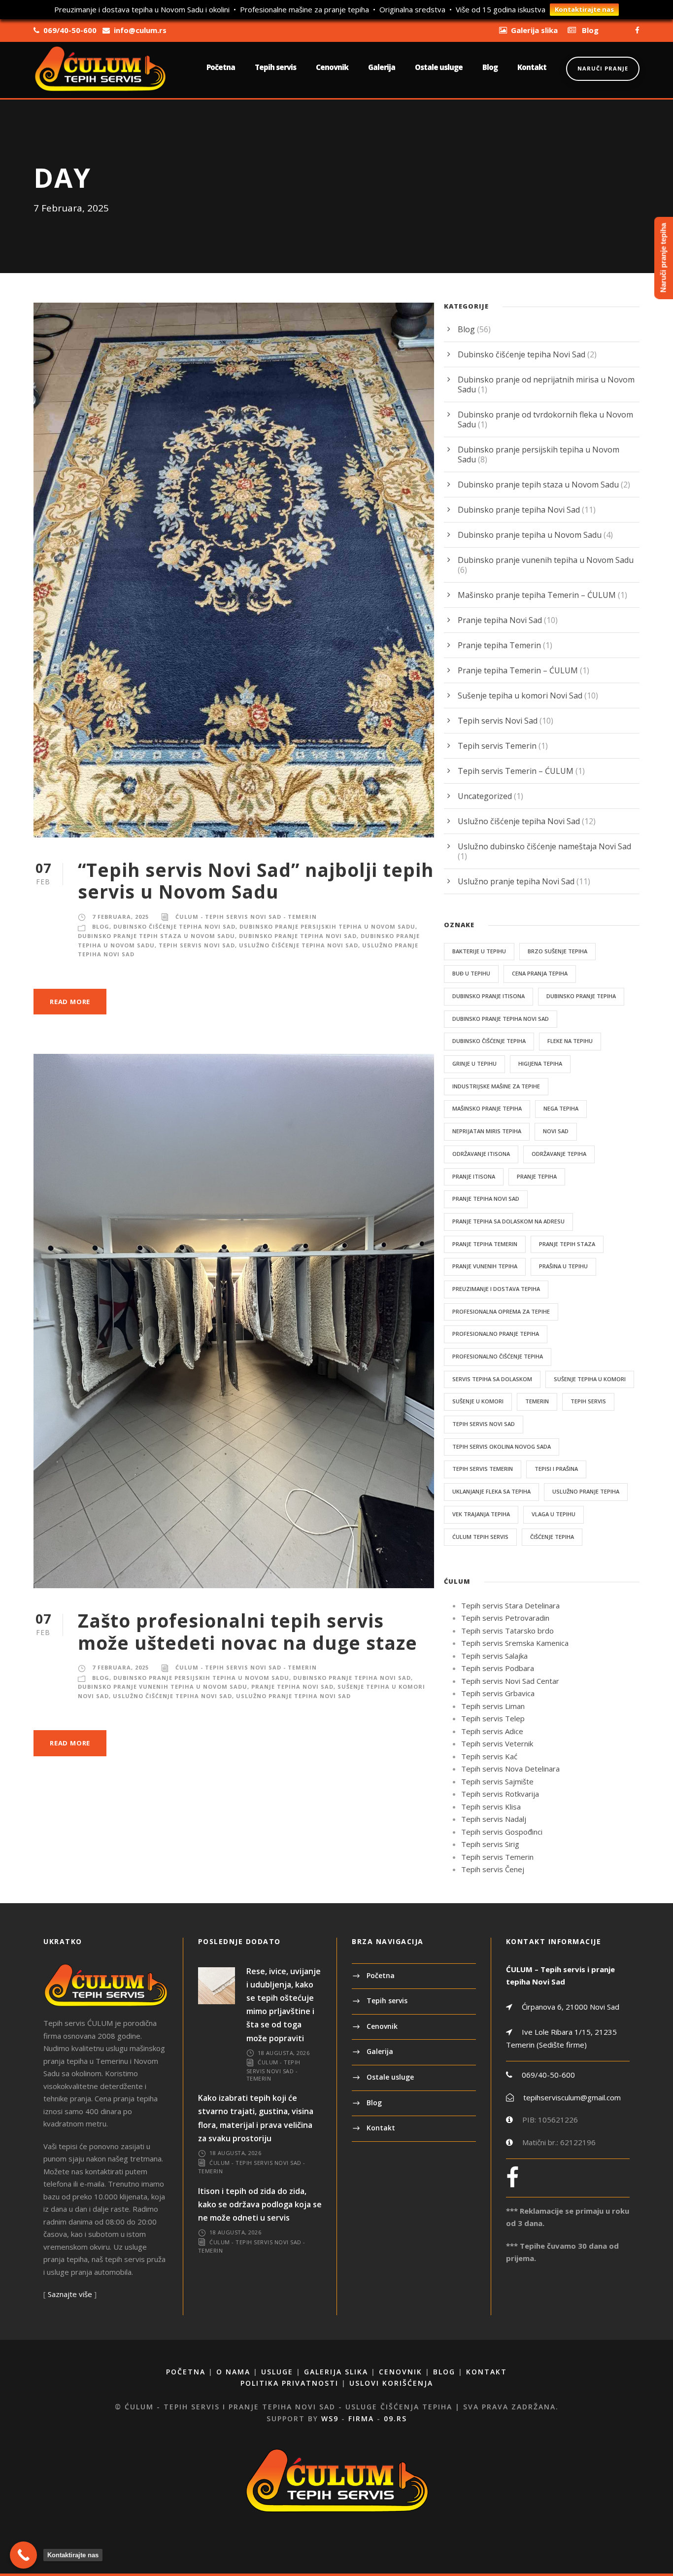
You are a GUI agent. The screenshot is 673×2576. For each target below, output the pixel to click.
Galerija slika (336, 2372)
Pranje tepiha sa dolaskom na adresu (508, 1221)
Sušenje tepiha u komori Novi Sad (520, 696)
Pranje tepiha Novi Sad (292, 1687)
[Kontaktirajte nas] (23, 2555)
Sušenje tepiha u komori (590, 1379)
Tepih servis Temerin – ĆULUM (516, 771)
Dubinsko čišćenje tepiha (489, 1041)
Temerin (537, 1401)
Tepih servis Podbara (498, 1668)
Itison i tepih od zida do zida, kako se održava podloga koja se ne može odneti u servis (260, 2204)
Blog (490, 67)
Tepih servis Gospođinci (502, 1832)
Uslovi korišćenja (391, 2383)
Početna (221, 67)
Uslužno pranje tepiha (586, 1491)
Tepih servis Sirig (490, 1844)
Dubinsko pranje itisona (488, 996)
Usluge (277, 2372)
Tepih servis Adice (492, 1731)
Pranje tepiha (537, 1176)
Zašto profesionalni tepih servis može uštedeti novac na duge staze (248, 1631)
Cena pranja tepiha (540, 973)
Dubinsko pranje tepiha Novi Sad (298, 936)
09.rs (395, 2419)
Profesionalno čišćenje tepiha (498, 1356)
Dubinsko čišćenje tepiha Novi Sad (174, 926)
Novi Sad (556, 1131)
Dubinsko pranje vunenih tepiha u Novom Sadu (163, 1687)
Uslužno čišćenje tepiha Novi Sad (299, 945)
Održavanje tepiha (559, 1154)
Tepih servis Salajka (494, 1656)
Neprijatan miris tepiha (487, 1131)
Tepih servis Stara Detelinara (510, 1605)
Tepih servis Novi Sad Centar (510, 1681)
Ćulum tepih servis (480, 1537)
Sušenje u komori (478, 1401)
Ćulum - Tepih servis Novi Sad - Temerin (246, 917)
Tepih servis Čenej (493, 1869)
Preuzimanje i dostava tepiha (496, 1289)
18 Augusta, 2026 (284, 2053)
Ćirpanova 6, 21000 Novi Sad (570, 2007)
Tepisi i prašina (556, 1469)
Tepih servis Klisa (491, 1807)
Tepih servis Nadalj (494, 1819)
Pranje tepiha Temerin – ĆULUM (518, 670)
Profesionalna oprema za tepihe (501, 1311)
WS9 (330, 2419)
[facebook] (637, 30)
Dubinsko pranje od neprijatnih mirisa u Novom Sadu (546, 384)
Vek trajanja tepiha (481, 1514)
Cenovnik (332, 67)
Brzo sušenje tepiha (557, 951)
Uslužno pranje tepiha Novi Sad (293, 1696)
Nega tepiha (561, 1108)
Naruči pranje (603, 68)
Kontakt (532, 67)
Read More (70, 1002)
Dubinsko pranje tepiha (581, 996)
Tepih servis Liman (493, 1706)
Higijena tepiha (540, 1063)
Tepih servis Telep (493, 1718)
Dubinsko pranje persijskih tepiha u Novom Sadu (327, 926)
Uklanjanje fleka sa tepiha (491, 1491)
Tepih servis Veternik (497, 1743)
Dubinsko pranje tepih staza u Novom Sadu (156, 936)
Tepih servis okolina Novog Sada (502, 1446)
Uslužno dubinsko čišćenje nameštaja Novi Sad (544, 846)
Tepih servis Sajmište (497, 1781)
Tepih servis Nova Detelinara (510, 1769)
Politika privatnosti (289, 2383)
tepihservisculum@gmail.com (572, 2097)
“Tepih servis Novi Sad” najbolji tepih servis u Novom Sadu (256, 881)
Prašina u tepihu (563, 1266)
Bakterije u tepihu (479, 951)
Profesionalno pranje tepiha (496, 1334)
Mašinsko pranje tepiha (487, 1108)
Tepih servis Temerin (497, 746)
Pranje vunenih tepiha (485, 1266)
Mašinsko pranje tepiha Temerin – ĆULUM (537, 595)
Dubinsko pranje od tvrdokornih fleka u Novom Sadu (545, 419)
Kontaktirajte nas (584, 9)
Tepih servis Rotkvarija (500, 1794)
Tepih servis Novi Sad (197, 945)
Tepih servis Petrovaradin (505, 1618)
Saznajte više (70, 2294)
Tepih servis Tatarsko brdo (507, 1631)
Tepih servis (275, 67)
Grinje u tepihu (474, 1063)
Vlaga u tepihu (554, 1514)
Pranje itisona (474, 1176)
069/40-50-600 (548, 2075)
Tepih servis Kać (489, 1756)
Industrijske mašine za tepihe (496, 1086)
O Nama (233, 2372)
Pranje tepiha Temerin (499, 645)
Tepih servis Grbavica (498, 1693)
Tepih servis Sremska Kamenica (515, 1643)
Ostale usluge (439, 67)
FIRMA (361, 2419)
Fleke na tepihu (570, 1041)
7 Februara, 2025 (120, 917)
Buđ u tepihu (471, 973)
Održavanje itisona (481, 1154)
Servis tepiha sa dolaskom (492, 1379)
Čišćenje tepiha (552, 1537)
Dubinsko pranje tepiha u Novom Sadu (530, 535)
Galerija (382, 67)
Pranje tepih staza (567, 1244)
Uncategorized (485, 796)
